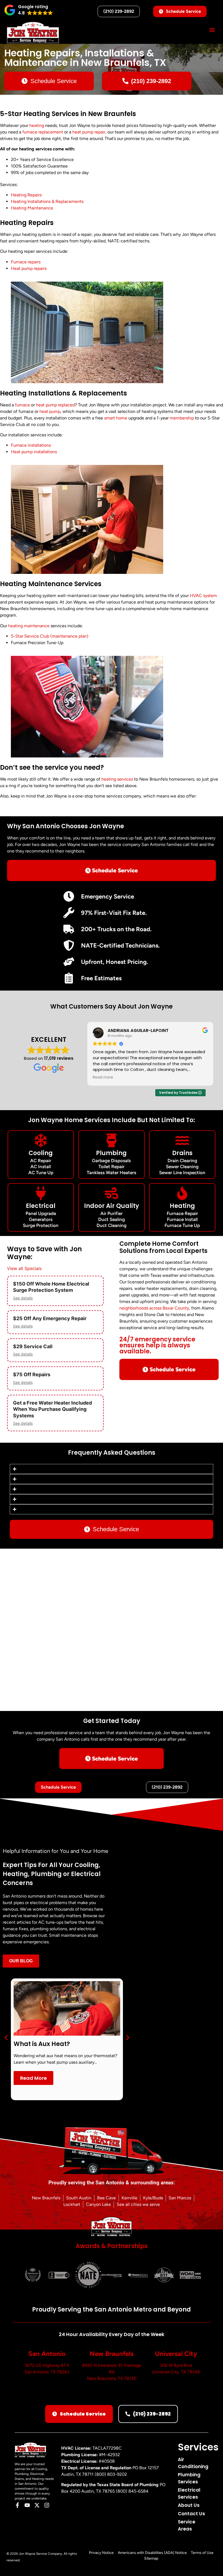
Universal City (176, 2354)
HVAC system (203, 596)
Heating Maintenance (32, 208)
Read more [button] (100, 1077)
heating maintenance (29, 626)
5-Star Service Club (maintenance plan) (50, 636)
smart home (116, 418)
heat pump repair (89, 132)
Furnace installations (31, 445)
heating (37, 125)
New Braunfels (112, 2354)
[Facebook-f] (17, 2505)
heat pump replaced (55, 405)
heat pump (50, 411)
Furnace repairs (26, 262)
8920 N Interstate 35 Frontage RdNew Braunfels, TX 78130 (112, 2372)
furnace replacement (43, 132)
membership (182, 418)
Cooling (41, 1153)
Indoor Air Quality (112, 1206)
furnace (22, 405)
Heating (182, 1206)
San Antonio (47, 2354)
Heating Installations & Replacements (47, 201)
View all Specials (24, 1268)
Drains (182, 1153)
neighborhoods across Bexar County (154, 1308)
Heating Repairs (26, 195)
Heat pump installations (34, 452)
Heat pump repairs (29, 268)
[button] (29, 10)
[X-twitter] (37, 2505)
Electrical (41, 1206)
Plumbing (111, 1153)
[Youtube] (27, 2505)
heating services (117, 779)
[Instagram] (47, 2505)
